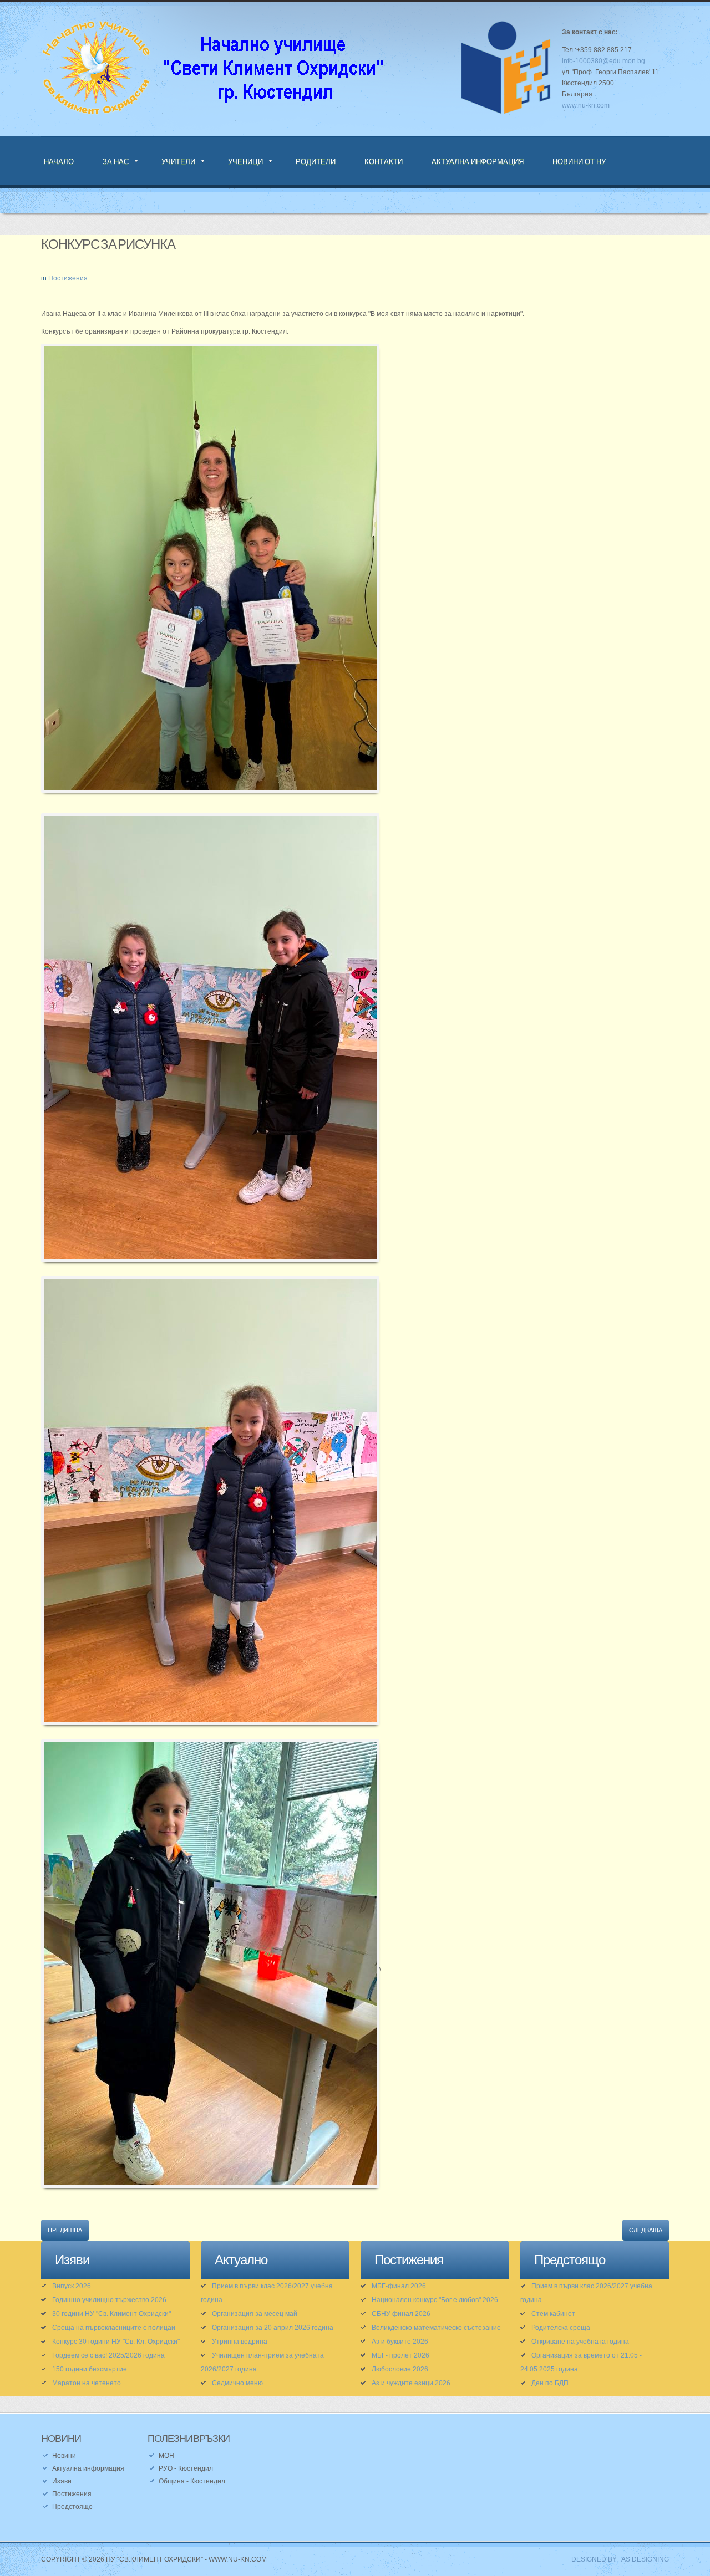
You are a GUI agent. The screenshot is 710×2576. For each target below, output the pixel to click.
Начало (59, 161)
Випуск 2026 (72, 2286)
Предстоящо (72, 2507)
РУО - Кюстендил (186, 2468)
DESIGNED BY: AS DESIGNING (617, 2559)
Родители (316, 161)
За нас (116, 161)
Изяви (62, 2481)
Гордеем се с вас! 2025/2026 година (108, 2355)
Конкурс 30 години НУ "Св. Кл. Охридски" (116, 2342)
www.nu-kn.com (586, 105)
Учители (178, 161)
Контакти (384, 161)
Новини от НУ (579, 161)
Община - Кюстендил (192, 2481)
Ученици (245, 161)
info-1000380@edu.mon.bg (603, 61)
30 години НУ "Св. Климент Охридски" (111, 2314)
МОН (166, 2456)
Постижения (68, 278)
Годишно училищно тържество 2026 (109, 2300)
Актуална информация (478, 161)
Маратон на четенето (87, 2383)
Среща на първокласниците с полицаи (114, 2328)
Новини (64, 2456)
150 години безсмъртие (90, 2369)
